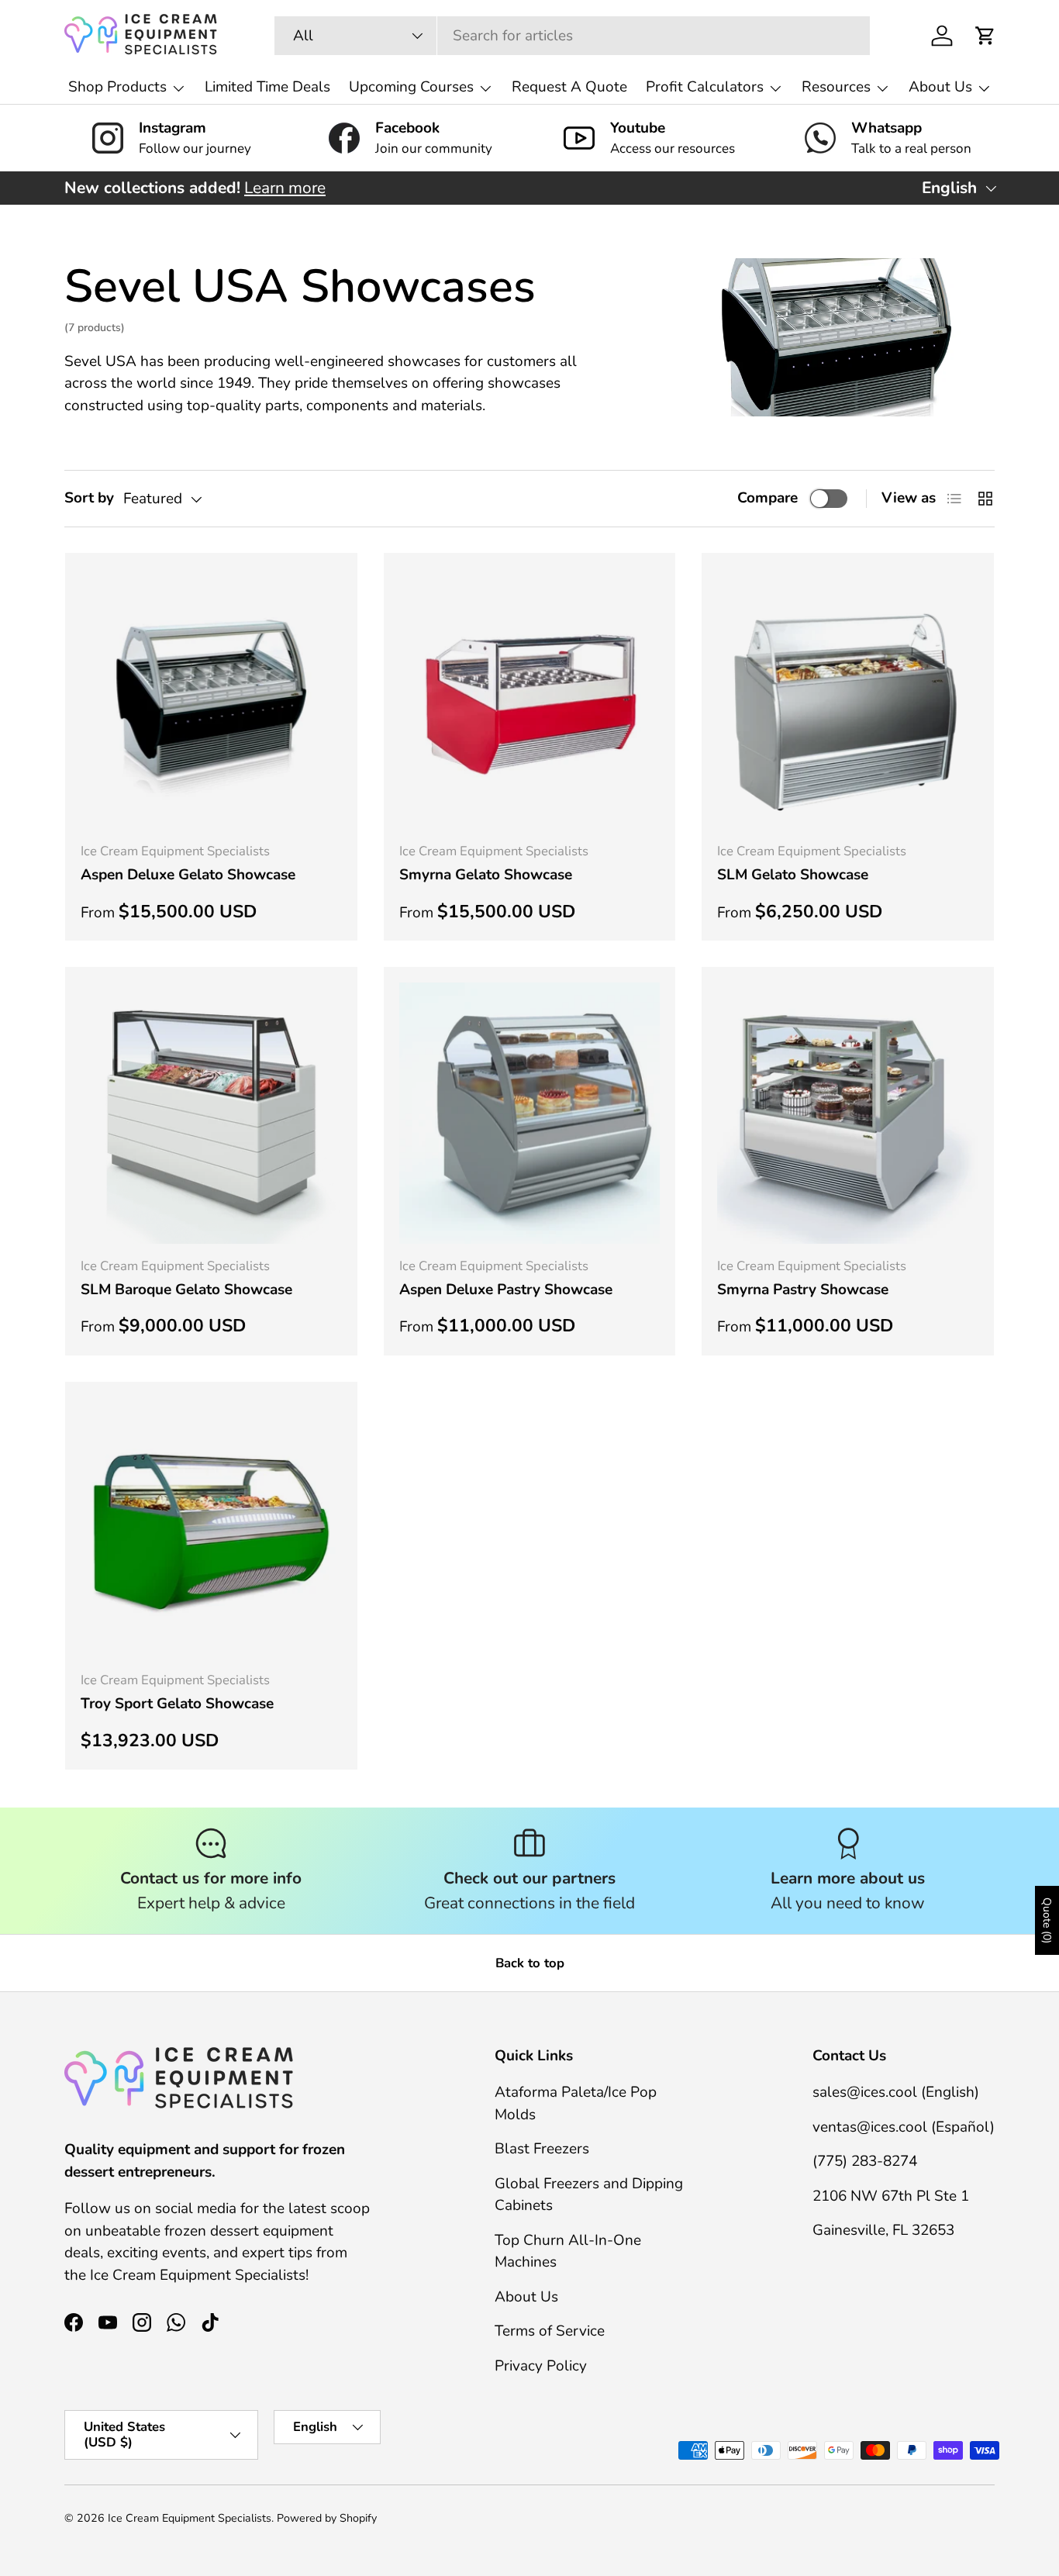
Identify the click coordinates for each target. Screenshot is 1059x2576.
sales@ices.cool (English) (896, 2093)
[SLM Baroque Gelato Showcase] (211, 1113)
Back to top (530, 1963)
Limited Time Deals (267, 87)
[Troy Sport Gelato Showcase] (211, 1528)
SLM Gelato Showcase (793, 875)
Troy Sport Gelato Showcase (177, 1704)
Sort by (89, 498)
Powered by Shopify (327, 2518)
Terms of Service (550, 2332)
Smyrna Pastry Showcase (803, 1290)
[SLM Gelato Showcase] (848, 699)
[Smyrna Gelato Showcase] (530, 699)
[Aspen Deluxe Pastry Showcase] (530, 1113)
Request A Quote (569, 87)
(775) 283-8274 (865, 2162)
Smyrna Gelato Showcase (486, 875)
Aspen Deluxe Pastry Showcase (506, 1290)
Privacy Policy (541, 2366)
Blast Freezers (542, 2150)
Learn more (285, 188)
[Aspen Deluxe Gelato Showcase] (211, 699)
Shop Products (117, 87)
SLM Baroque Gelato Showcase (186, 1290)
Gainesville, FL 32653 (883, 2231)
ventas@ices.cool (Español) (904, 2127)
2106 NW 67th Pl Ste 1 (891, 2196)
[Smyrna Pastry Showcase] (848, 1113)
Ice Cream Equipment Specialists (190, 2518)
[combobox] (572, 36)
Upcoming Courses (411, 87)
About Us (940, 87)
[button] (985, 36)
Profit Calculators (705, 87)
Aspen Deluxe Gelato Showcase (188, 875)
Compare (768, 498)
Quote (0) (1047, 1920)
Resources (836, 87)
